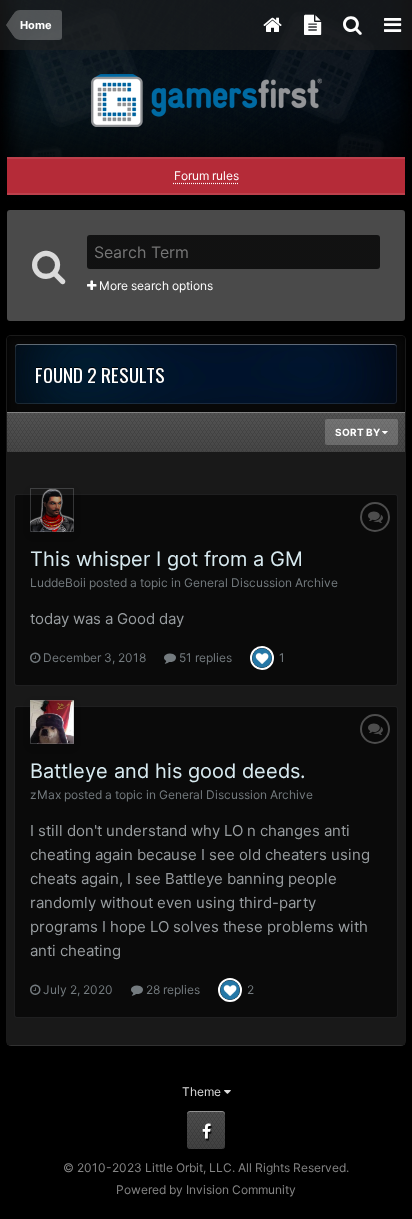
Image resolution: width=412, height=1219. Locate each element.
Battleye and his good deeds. (168, 771)
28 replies (171, 989)
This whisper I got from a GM (166, 559)
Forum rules (206, 175)
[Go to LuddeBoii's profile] (52, 510)
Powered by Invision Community (206, 1189)
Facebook (206, 1130)
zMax (45, 794)
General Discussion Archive (261, 582)
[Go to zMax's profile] (52, 722)
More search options (154, 285)
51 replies (204, 657)
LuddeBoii (58, 582)
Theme (203, 1091)
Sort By (358, 432)
